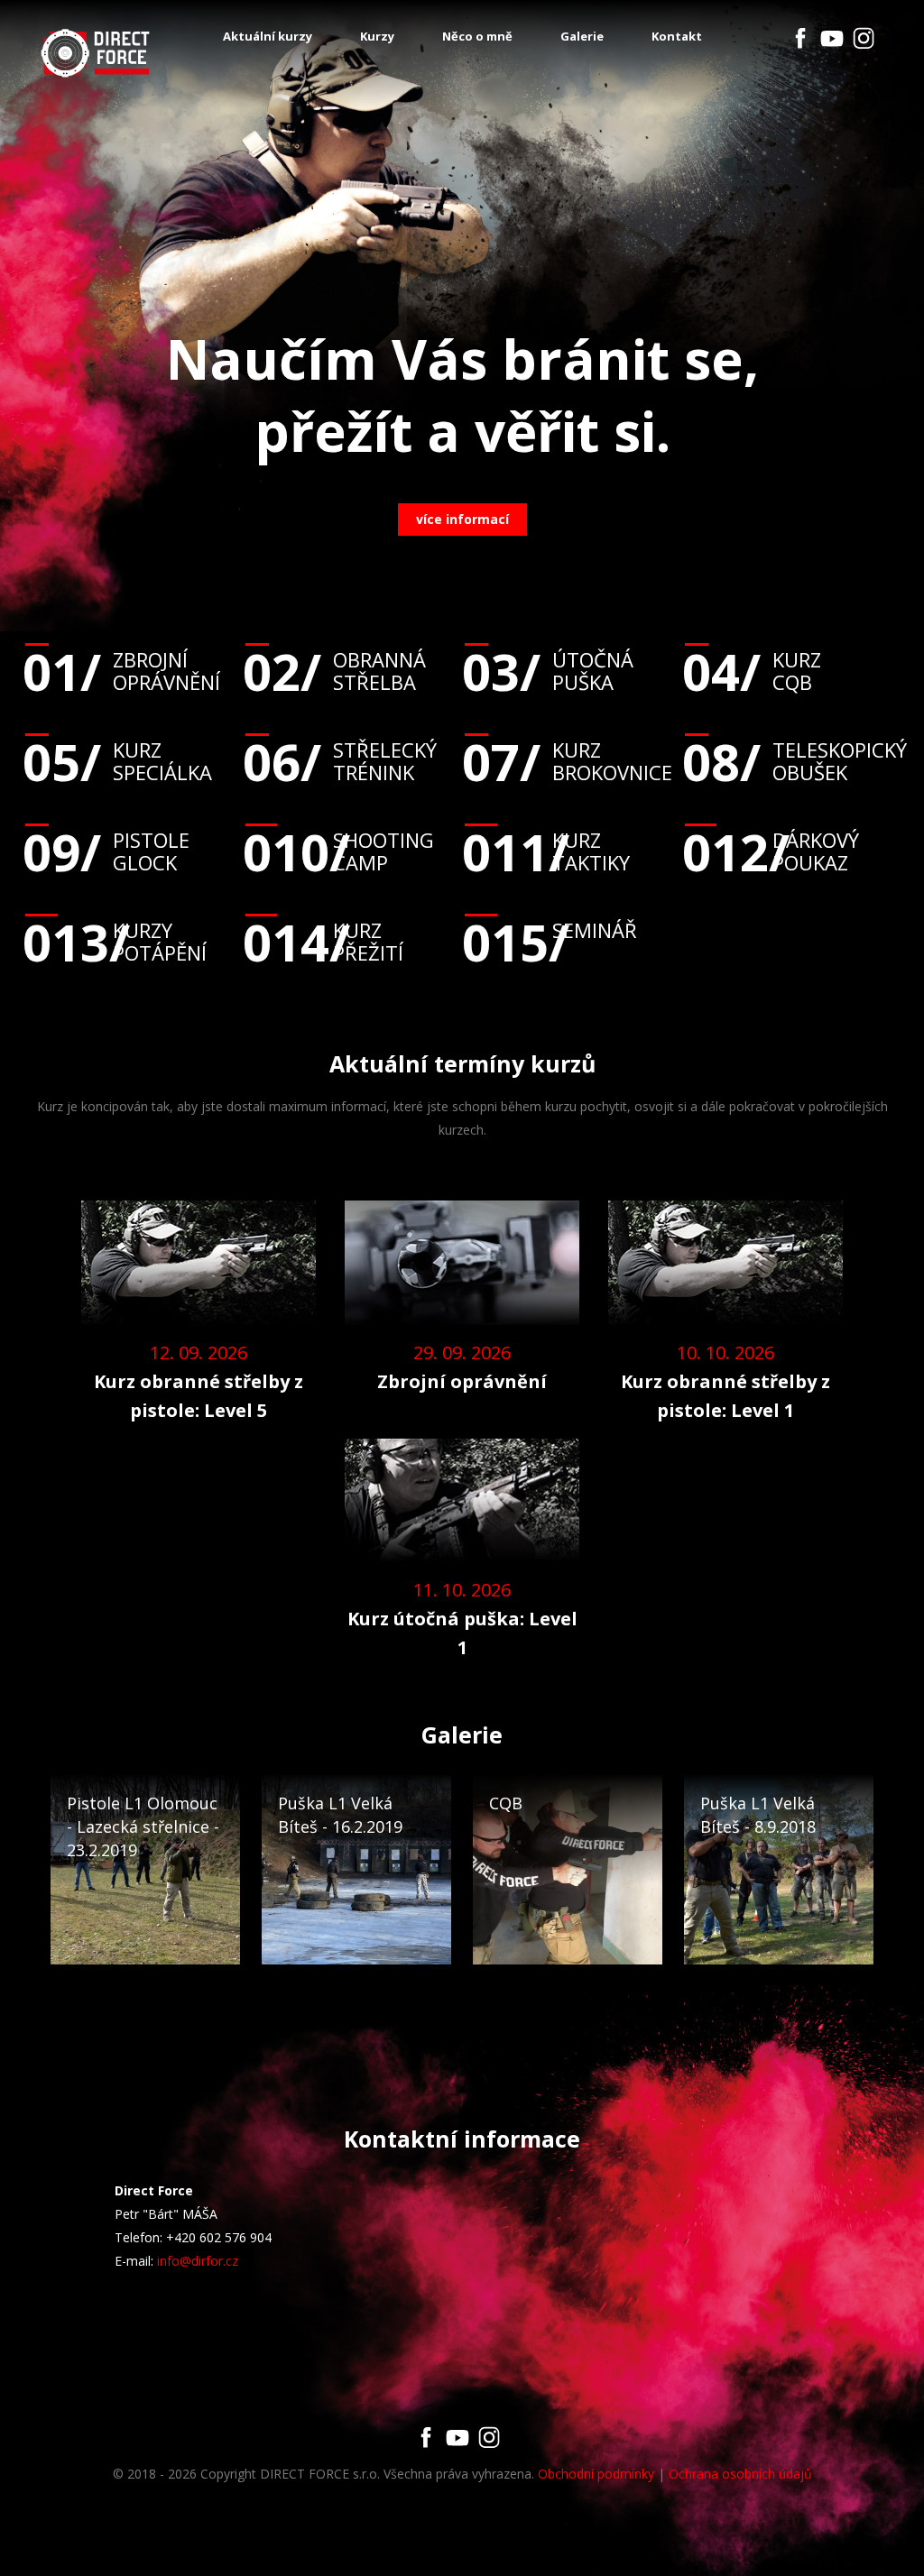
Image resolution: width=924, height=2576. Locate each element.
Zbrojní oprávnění (462, 1381)
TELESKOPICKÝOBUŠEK (792, 761)
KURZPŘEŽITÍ (323, 942)
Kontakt (677, 36)
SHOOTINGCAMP (338, 851)
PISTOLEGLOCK (106, 851)
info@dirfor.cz (198, 2261)
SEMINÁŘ (550, 930)
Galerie (582, 36)
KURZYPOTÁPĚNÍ (115, 942)
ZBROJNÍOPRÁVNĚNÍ (121, 671)
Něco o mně (477, 36)
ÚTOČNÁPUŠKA (548, 671)
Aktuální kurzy (268, 36)
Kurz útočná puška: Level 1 (462, 1633)
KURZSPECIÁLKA (117, 761)
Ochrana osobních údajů (740, 2474)
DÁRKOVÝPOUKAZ (771, 851)
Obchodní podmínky (596, 2474)
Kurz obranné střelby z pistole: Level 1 (725, 1396)
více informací (462, 519)
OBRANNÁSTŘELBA (334, 671)
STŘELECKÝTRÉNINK (340, 761)
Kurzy (377, 36)
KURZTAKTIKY (546, 851)
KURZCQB (752, 671)
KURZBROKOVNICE (567, 761)
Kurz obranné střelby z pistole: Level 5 (199, 1396)
